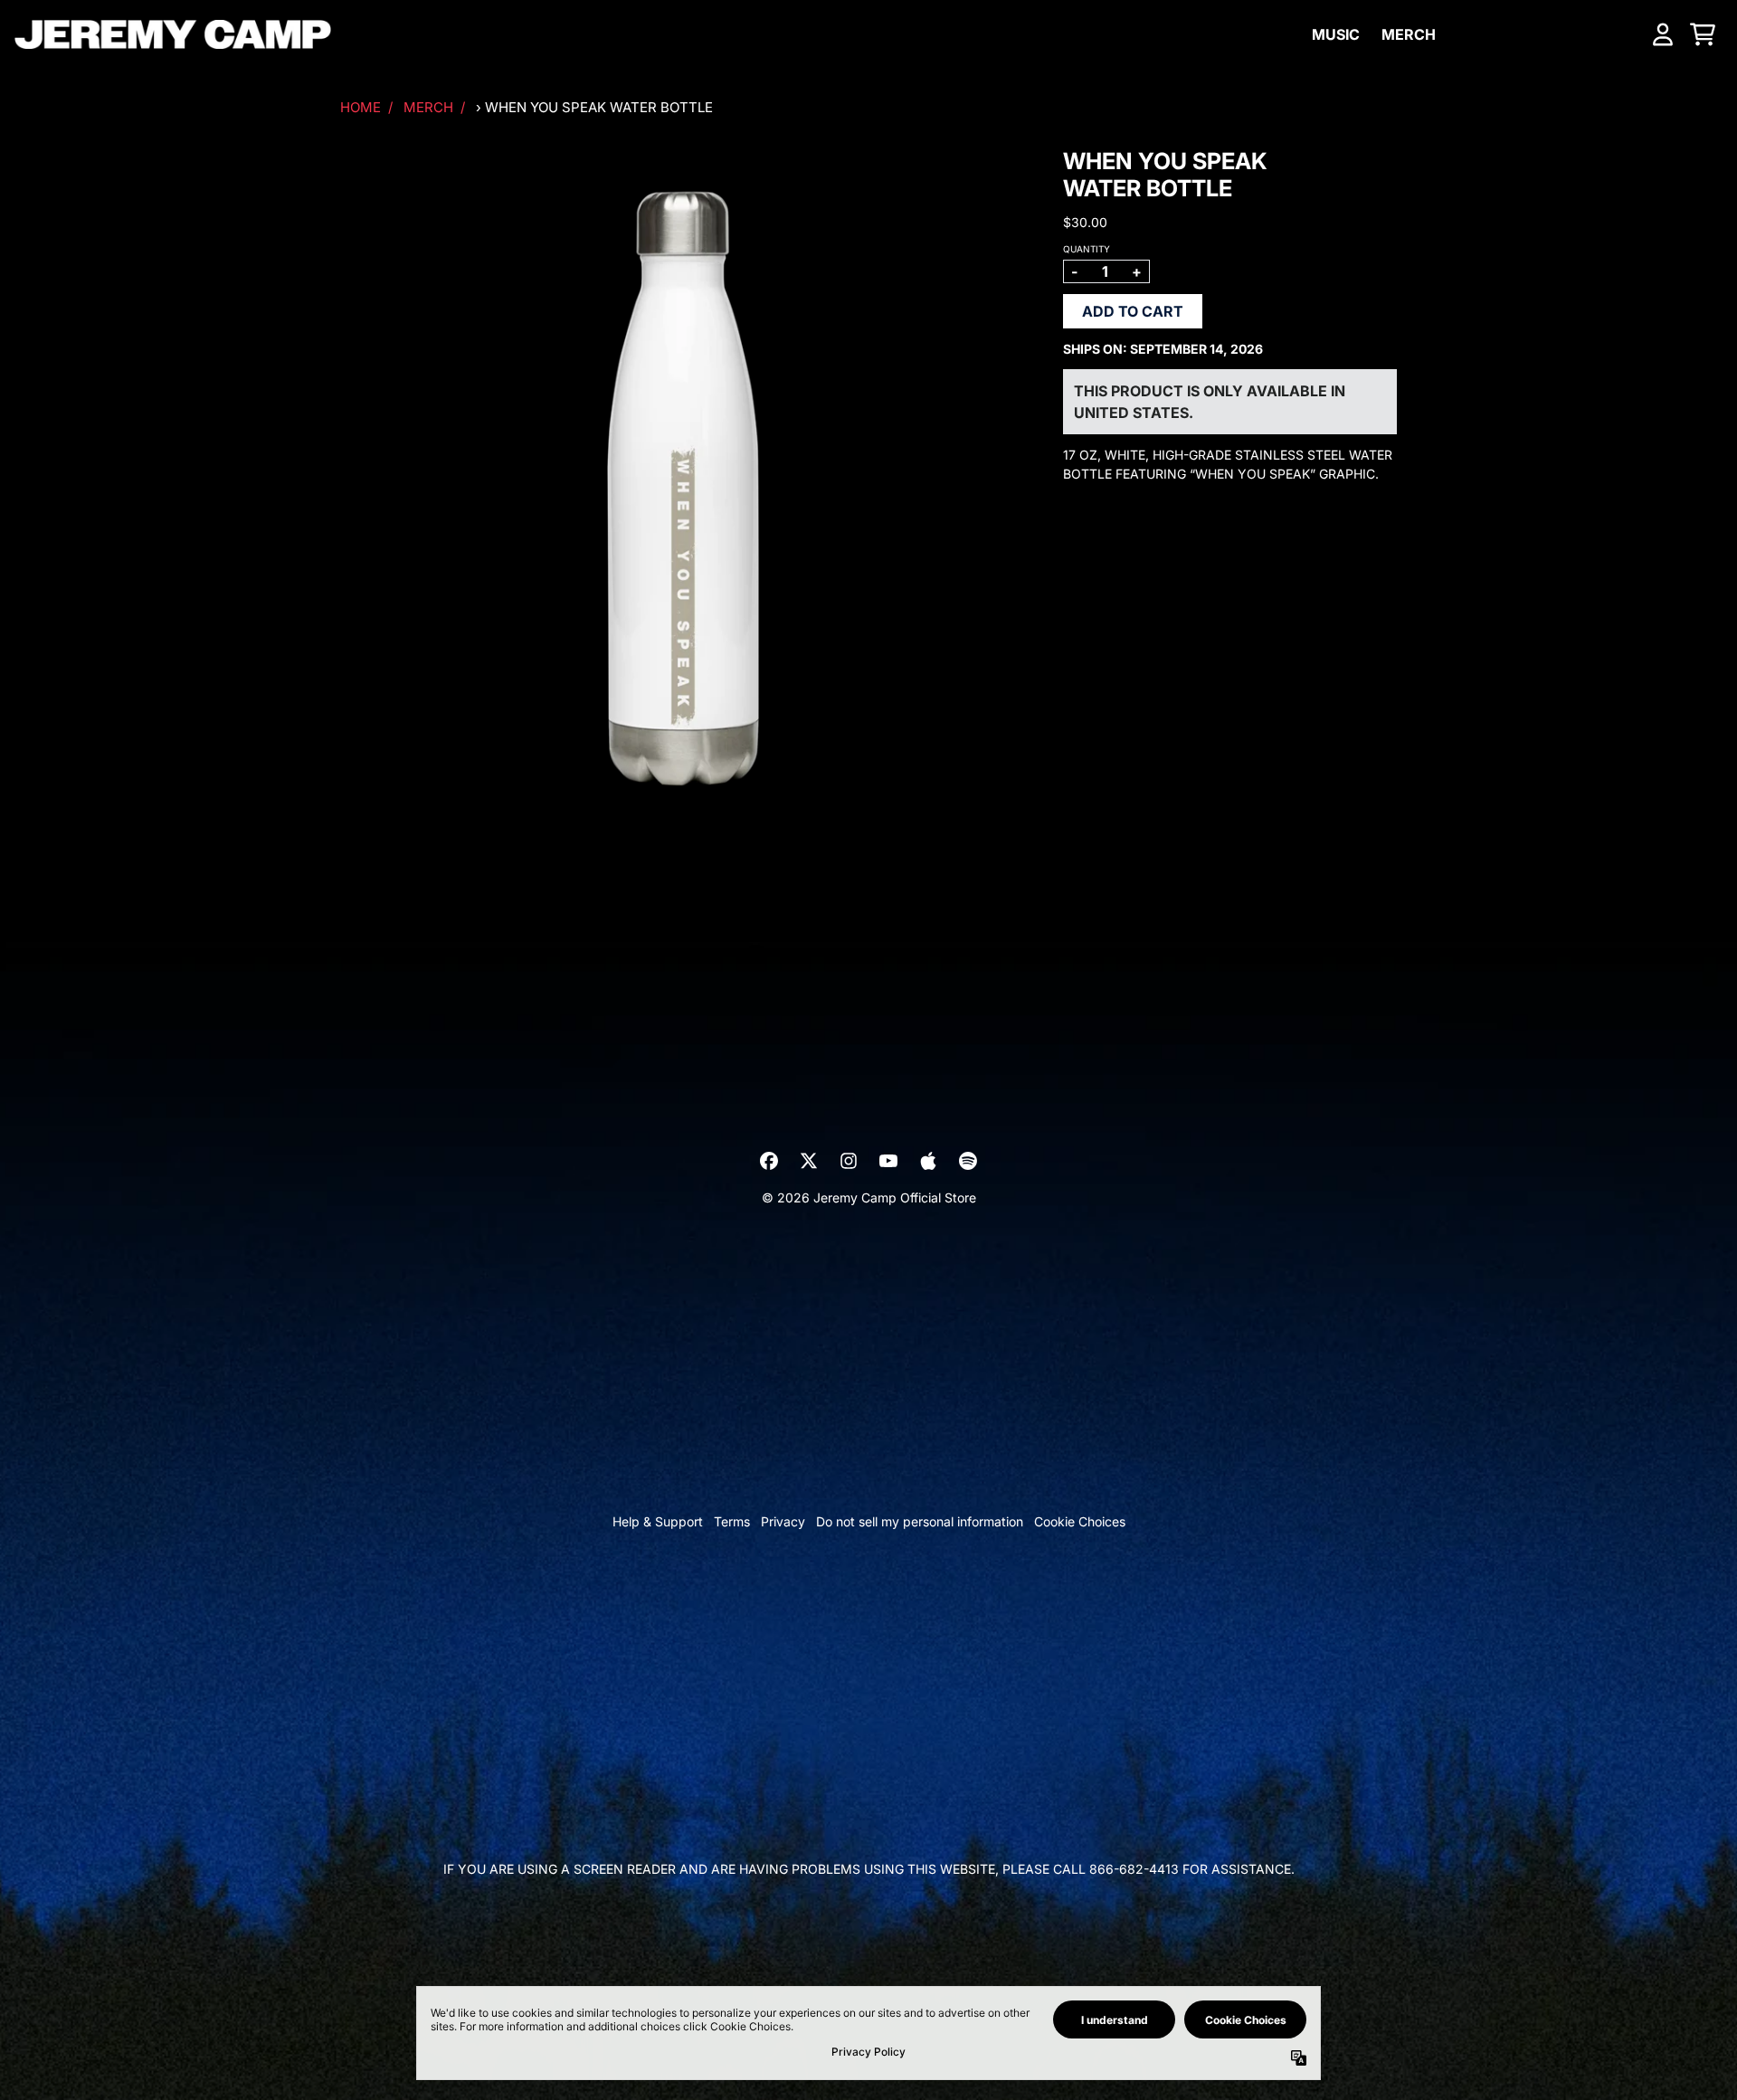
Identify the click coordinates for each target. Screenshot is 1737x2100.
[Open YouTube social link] (888, 1161)
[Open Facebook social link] (769, 1161)
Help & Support (658, 1521)
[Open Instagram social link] (849, 1161)
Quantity (1087, 249)
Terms (732, 1521)
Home (361, 107)
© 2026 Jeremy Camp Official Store (869, 1197)
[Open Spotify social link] (968, 1161)
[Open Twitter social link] (809, 1161)
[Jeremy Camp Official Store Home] (173, 34)
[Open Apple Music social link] (928, 1161)
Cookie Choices (1080, 1521)
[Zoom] (683, 491)
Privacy (783, 1521)
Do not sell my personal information (920, 1521)
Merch (428, 107)
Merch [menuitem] (1409, 34)
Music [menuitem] (1336, 34)
